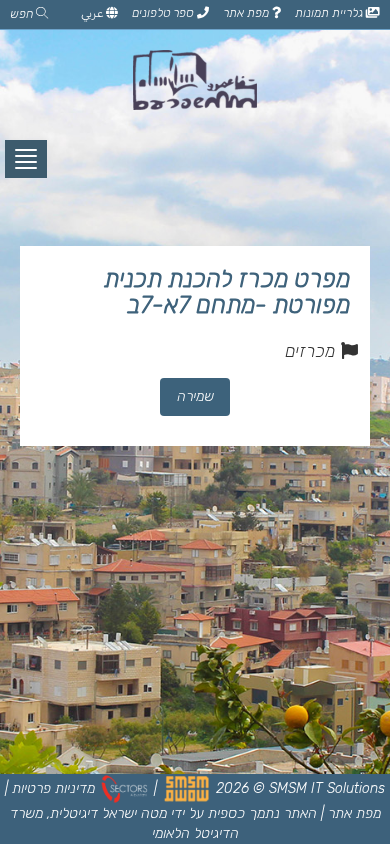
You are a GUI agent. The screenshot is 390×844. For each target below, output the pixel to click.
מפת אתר (247, 13)
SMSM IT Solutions (327, 788)
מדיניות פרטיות (53, 788)
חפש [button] (23, 14)
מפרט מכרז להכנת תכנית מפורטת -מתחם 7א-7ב (227, 292)
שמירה (195, 396)
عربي (93, 13)
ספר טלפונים (164, 13)
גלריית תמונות (330, 13)
